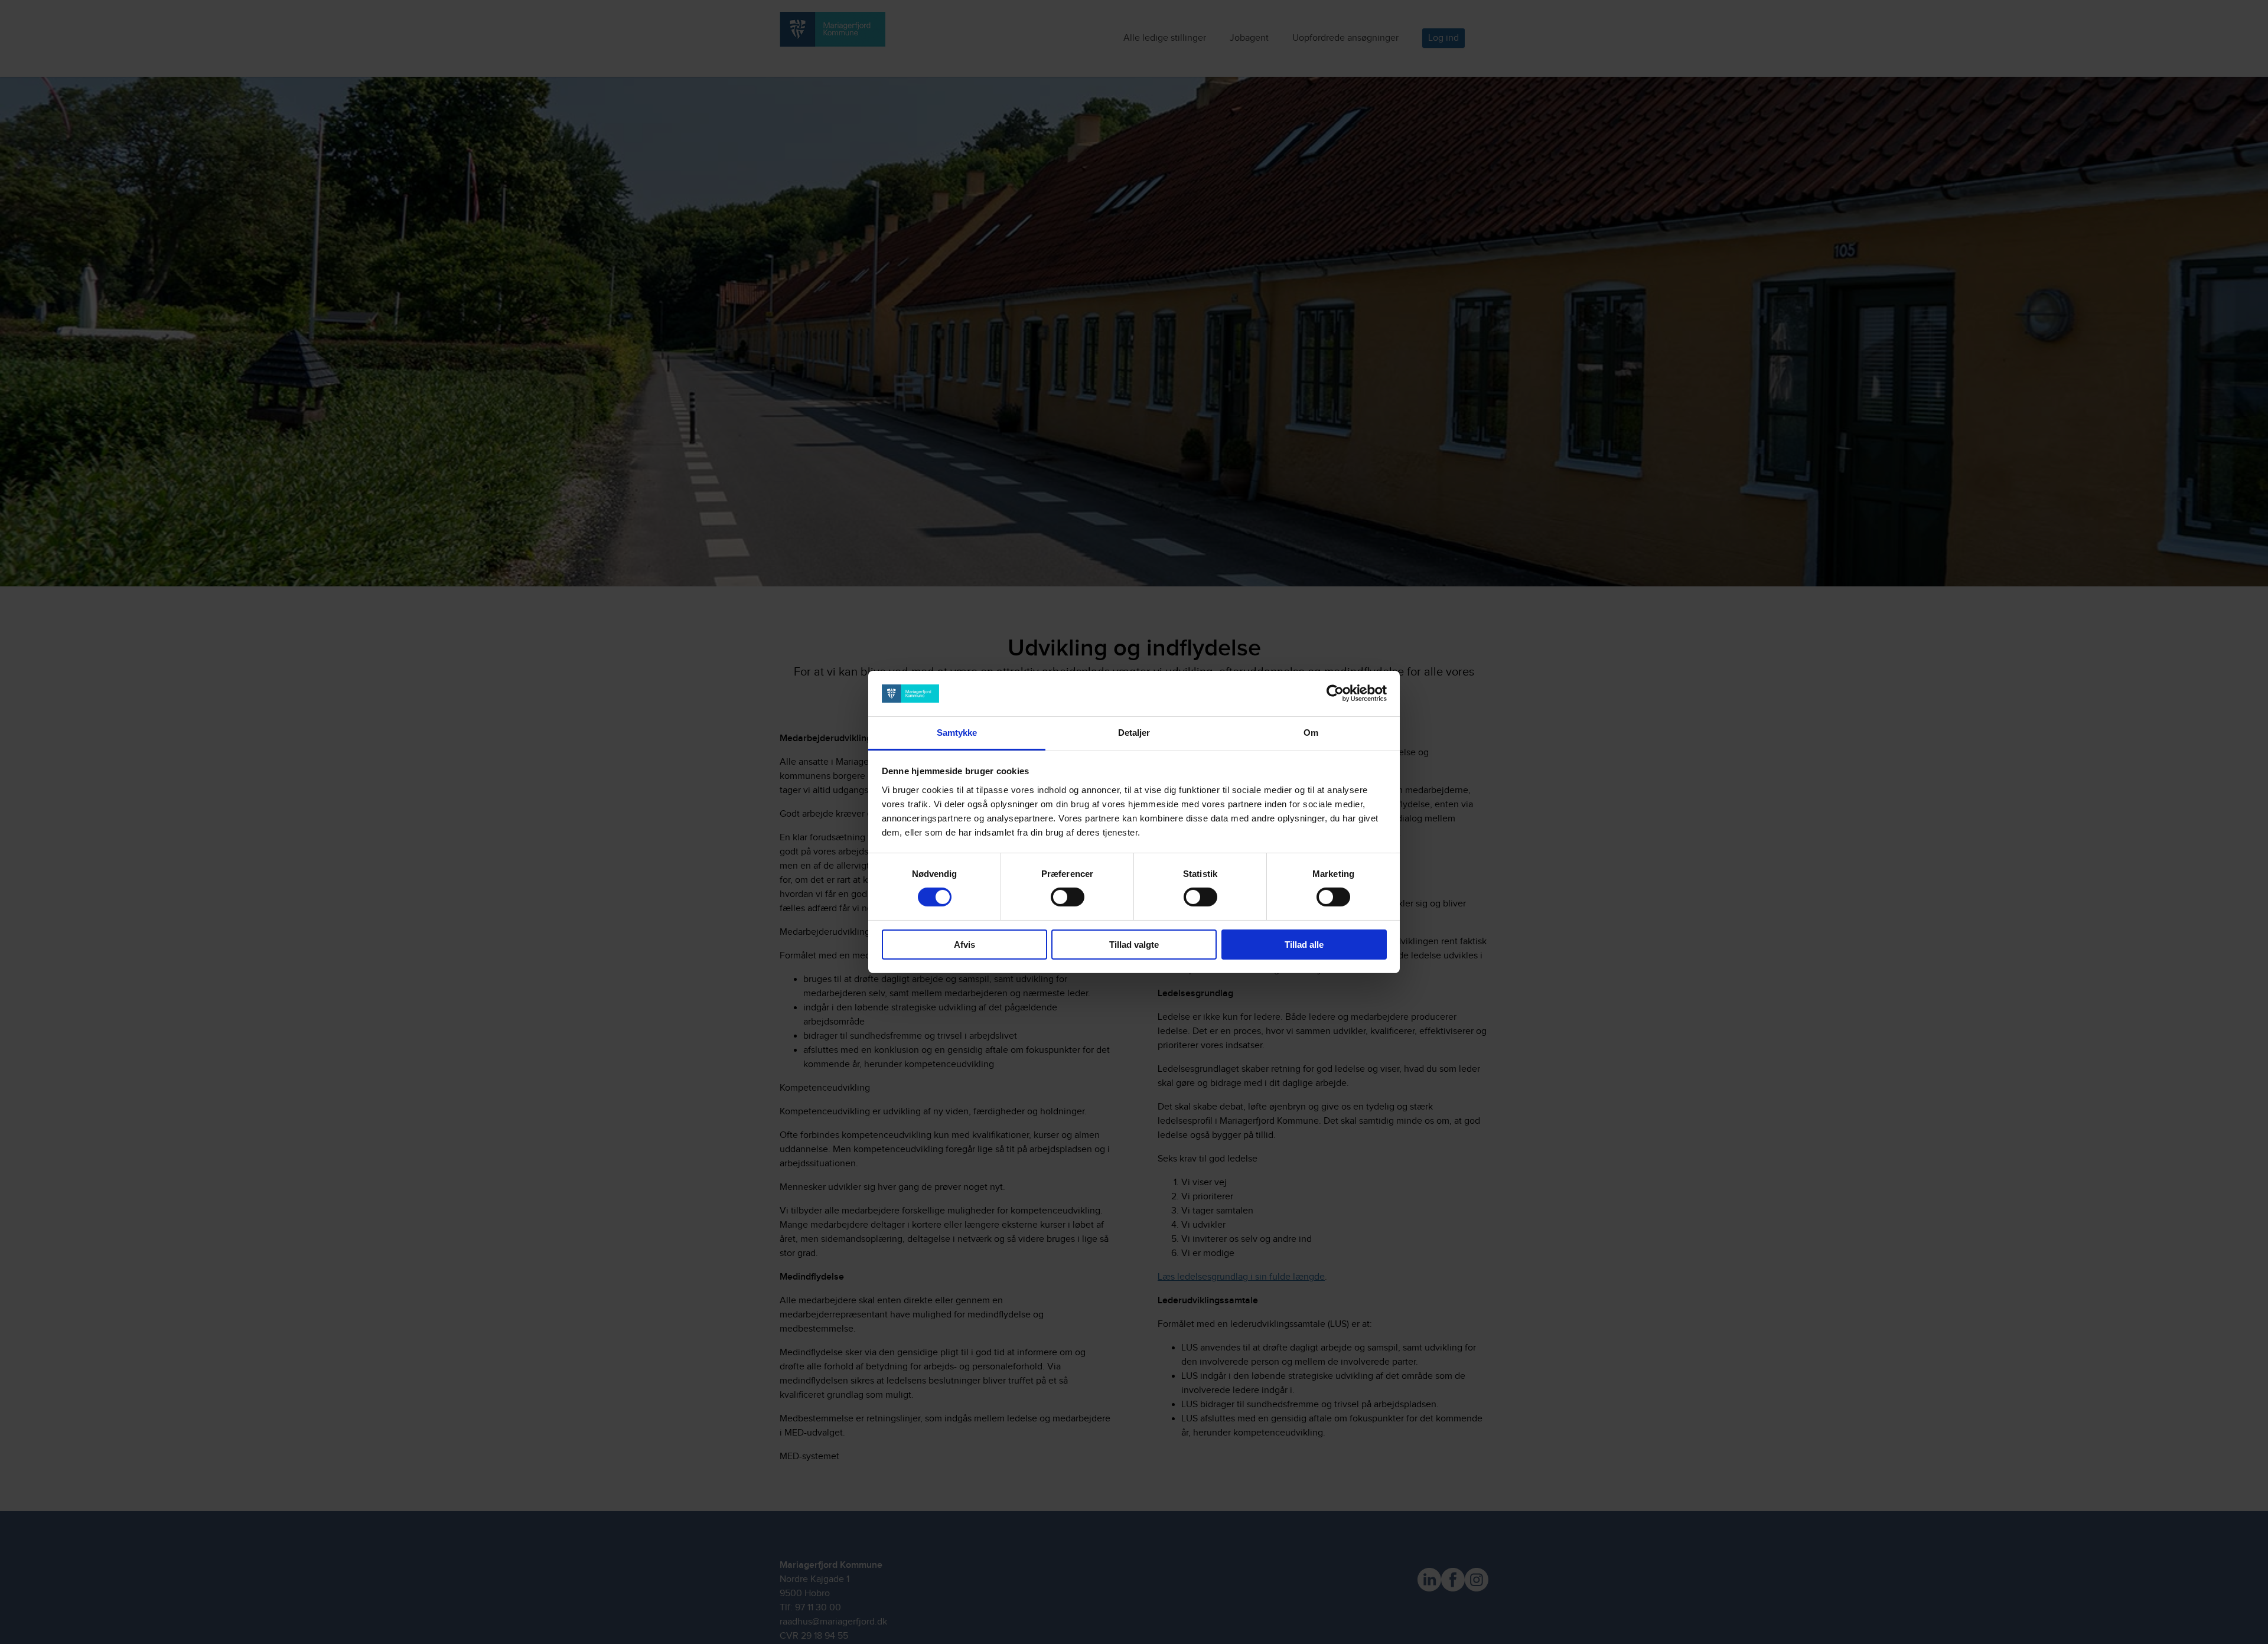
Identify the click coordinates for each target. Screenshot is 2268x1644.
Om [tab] (1311, 733)
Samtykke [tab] (957, 733)
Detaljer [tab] (1134, 733)
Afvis (964, 945)
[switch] (1068, 897)
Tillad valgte (1134, 945)
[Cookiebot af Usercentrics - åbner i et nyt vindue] (1335, 693)
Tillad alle (1304, 945)
